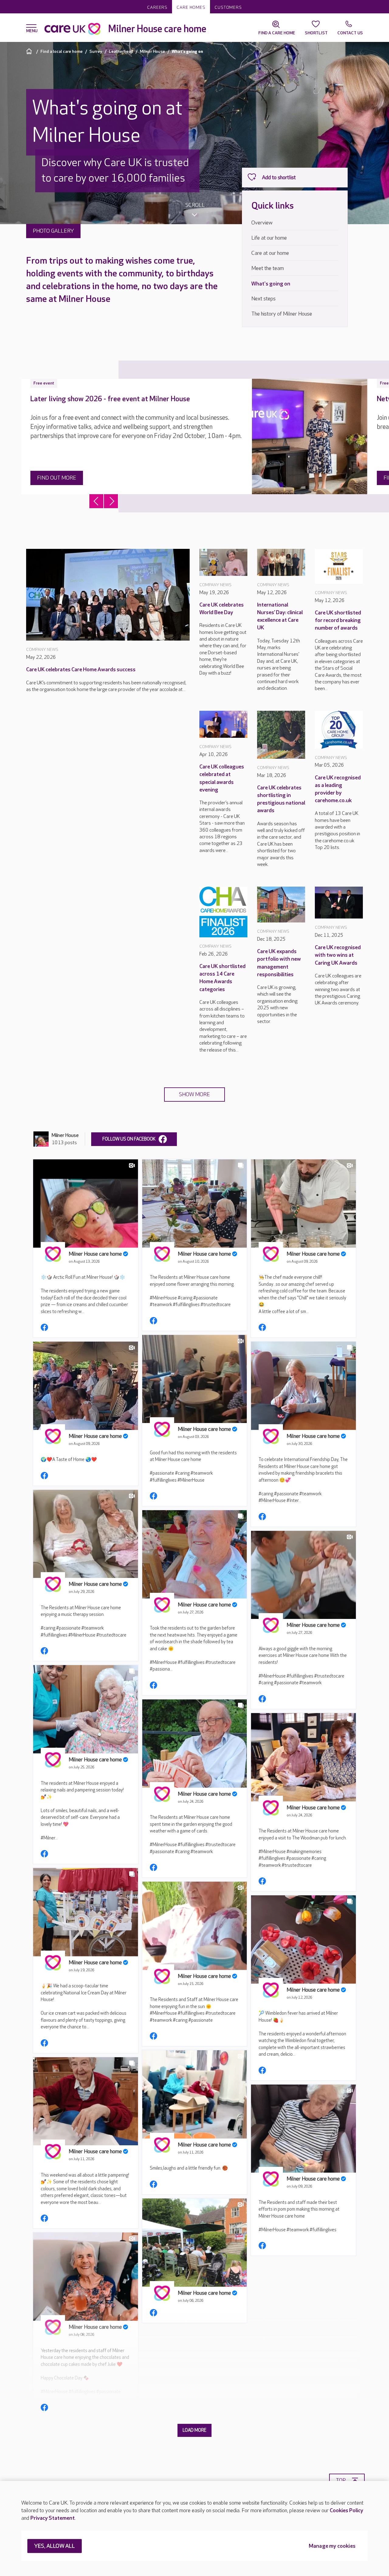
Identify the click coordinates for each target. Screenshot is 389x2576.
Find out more (57, 478)
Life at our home (269, 238)
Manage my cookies (332, 2546)
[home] (30, 51)
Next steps (263, 299)
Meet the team (268, 268)
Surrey (96, 51)
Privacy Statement (53, 2518)
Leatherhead (121, 51)
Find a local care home (62, 51)
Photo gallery (53, 231)
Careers (157, 7)
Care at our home (270, 253)
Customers (228, 7)
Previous (96, 501)
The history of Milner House (282, 314)
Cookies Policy (346, 2511)
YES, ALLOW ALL (55, 2546)
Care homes (191, 7)
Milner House (152, 51)
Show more (194, 1095)
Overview (262, 223)
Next (111, 501)
